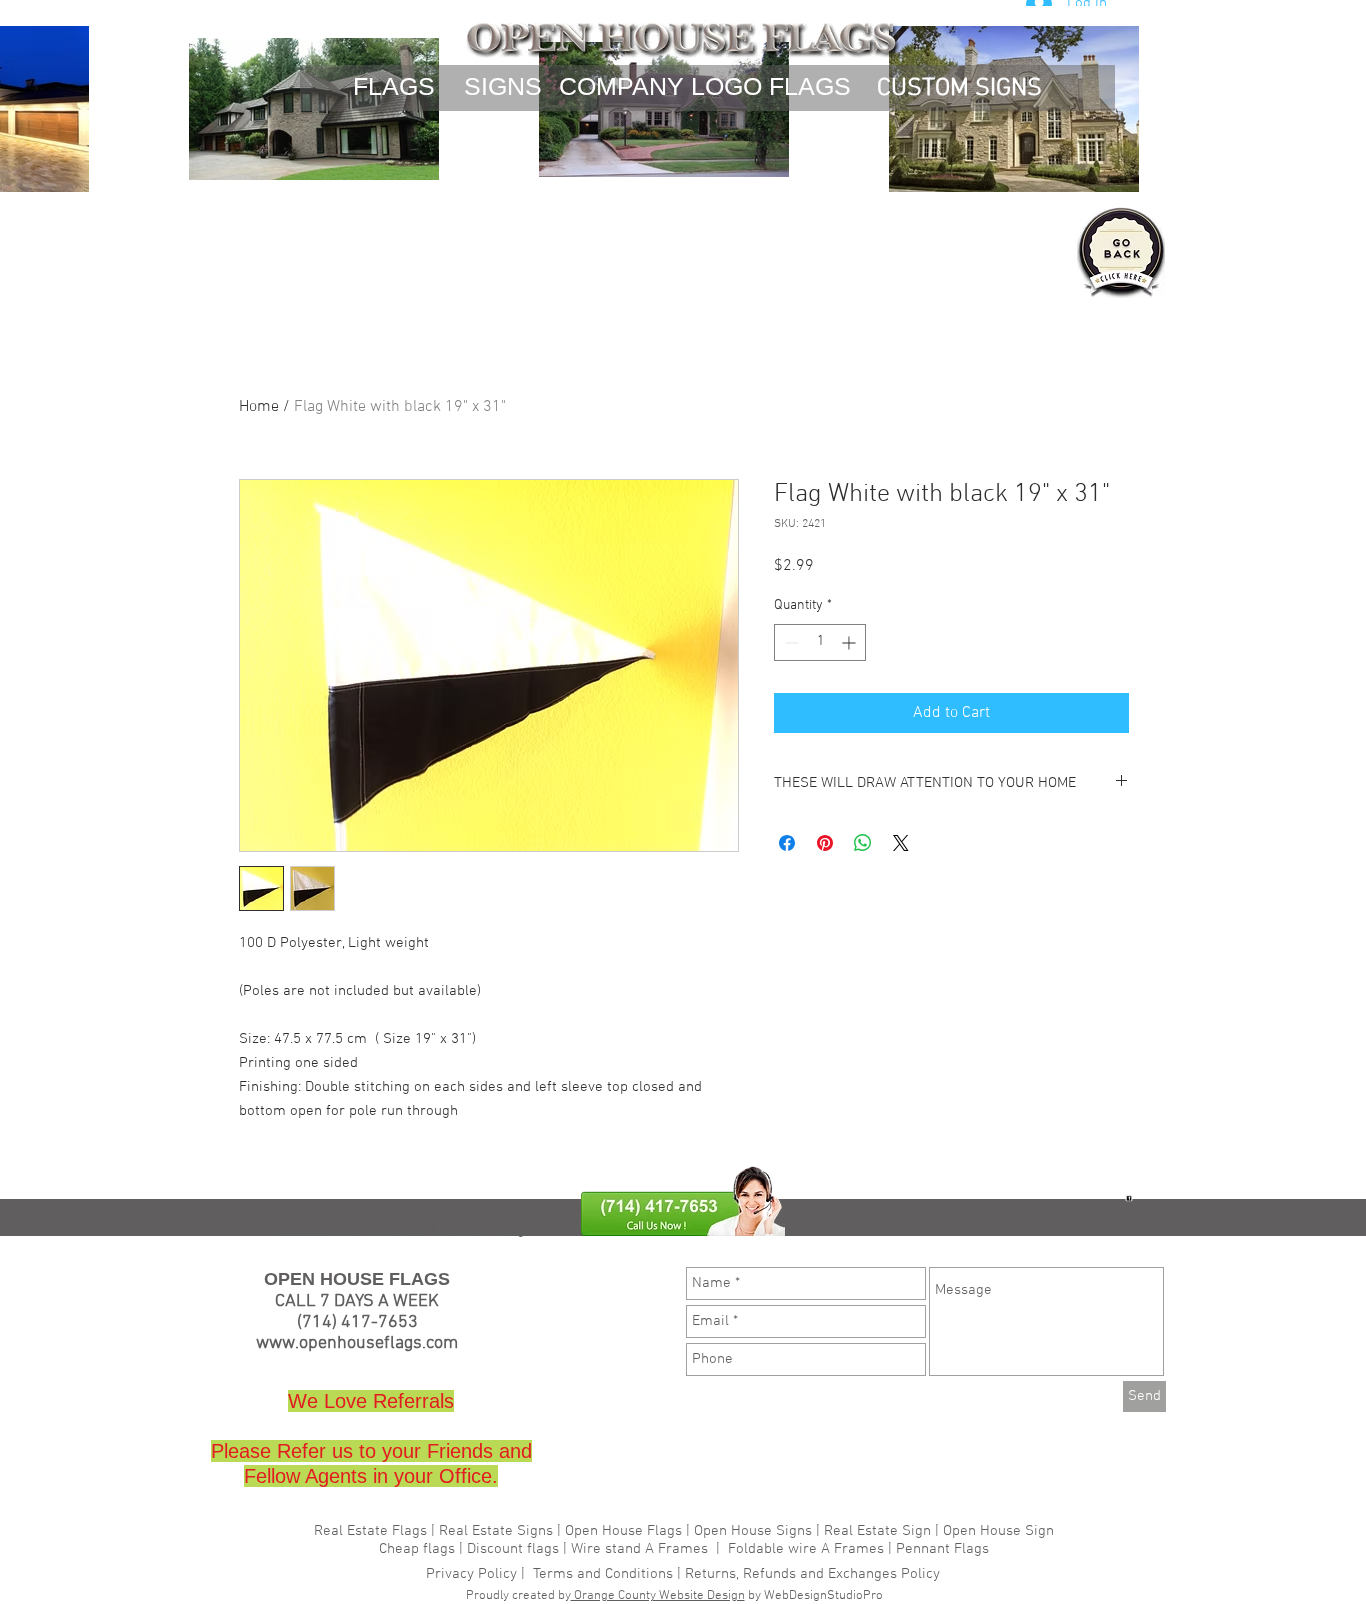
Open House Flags (623, 1531)
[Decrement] (789, 642)
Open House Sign (998, 1531)
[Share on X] (901, 843)
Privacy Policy (473, 1574)
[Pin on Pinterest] (825, 843)
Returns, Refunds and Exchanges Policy (812, 1574)
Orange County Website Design (658, 1596)
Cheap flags (419, 1549)
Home (259, 407)
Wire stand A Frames (495, 1212)
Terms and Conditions (603, 1574)
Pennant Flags (942, 1549)
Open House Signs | (757, 1531)
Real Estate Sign (875, 1531)
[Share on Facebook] (787, 843)
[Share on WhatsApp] (863, 843)
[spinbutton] (820, 642)
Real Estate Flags (370, 1531)
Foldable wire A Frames (806, 1549)
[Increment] (850, 642)
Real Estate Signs (496, 1531)
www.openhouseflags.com (357, 1343)
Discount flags (513, 1549)
